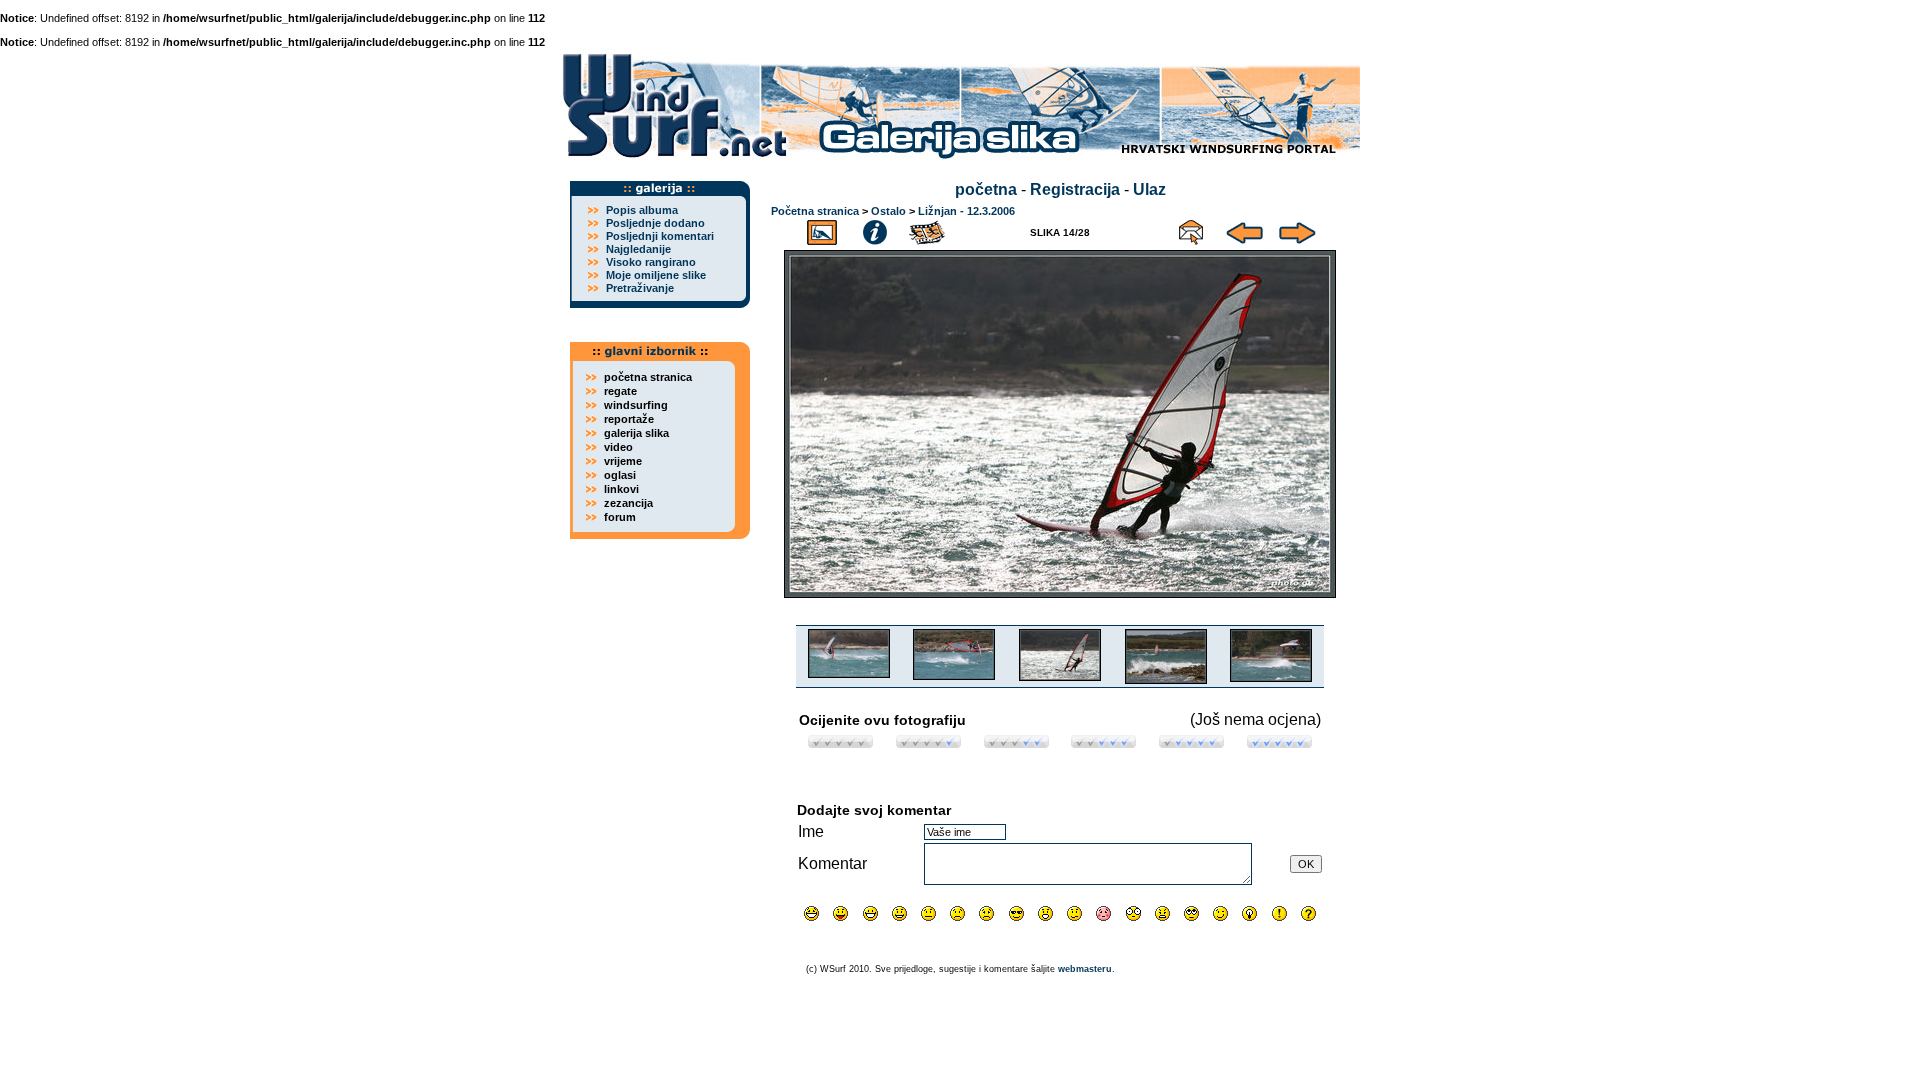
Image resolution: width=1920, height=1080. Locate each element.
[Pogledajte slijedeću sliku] (1297, 229)
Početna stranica (815, 211)
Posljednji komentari (660, 236)
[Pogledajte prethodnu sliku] (1244, 229)
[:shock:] (1133, 913)
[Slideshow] (928, 229)
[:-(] (957, 913)
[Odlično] (1191, 742)
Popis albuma (642, 210)
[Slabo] (928, 742)
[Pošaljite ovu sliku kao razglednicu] (1191, 229)
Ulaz (1149, 189)
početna (986, 189)
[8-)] (1016, 913)
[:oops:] (1103, 913)
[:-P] (840, 913)
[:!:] (1279, 913)
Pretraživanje (640, 288)
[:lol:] (811, 913)
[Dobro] (1103, 742)
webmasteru (1085, 969)
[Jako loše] (840, 742)
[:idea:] (1249, 913)
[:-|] (928, 913)
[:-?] (1074, 913)
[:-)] (899, 913)
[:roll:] (1191, 913)
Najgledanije (638, 249)
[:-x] (1162, 913)
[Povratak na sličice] (822, 229)
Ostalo (888, 211)
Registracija (1075, 189)
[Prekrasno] (1279, 742)
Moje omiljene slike (656, 275)
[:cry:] (986, 913)
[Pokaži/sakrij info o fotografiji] (875, 229)
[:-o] (1045, 913)
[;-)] (1220, 913)
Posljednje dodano (655, 223)
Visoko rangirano (651, 262)
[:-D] (870, 913)
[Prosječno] (1016, 742)
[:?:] (1308, 913)
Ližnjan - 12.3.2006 (966, 211)
